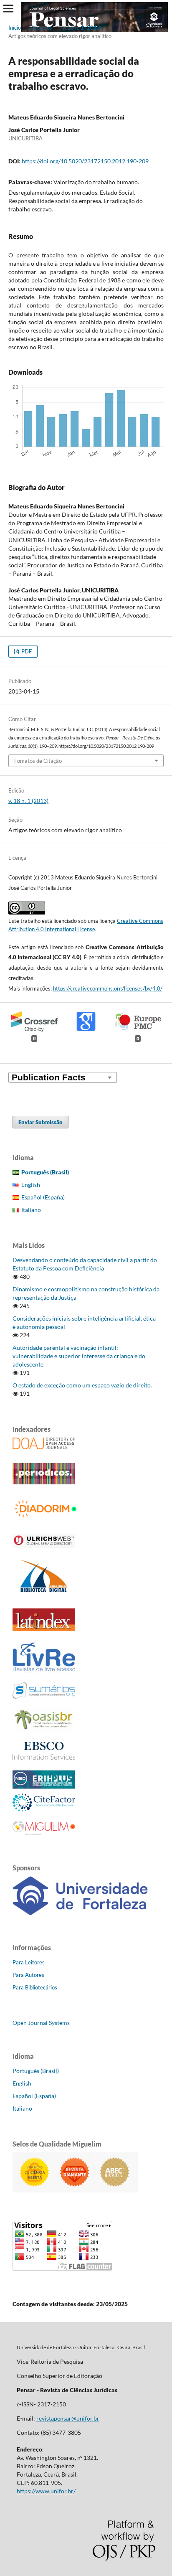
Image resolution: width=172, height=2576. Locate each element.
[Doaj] (44, 1447)
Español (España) (43, 1197)
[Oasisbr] (44, 1730)
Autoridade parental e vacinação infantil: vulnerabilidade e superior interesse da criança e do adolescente (79, 1356)
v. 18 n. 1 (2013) (82, 28)
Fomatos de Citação (38, 761)
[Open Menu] (8, 8)
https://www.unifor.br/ (46, 2491)
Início (15, 28)
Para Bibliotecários (35, 1987)
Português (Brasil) (36, 2071)
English (31, 1185)
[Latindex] (44, 1629)
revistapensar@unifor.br (68, 2418)
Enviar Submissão (40, 1122)
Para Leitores (29, 1962)
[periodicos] (44, 1482)
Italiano (31, 1210)
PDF (26, 651)
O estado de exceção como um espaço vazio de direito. (82, 1385)
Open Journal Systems (41, 2023)
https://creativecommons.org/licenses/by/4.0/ (108, 988)
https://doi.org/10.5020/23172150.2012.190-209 (85, 161)
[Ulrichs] (44, 1546)
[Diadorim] (48, 1518)
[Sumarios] (44, 1696)
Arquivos (42, 28)
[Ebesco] (44, 1757)
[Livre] (44, 1671)
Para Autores (28, 1975)
